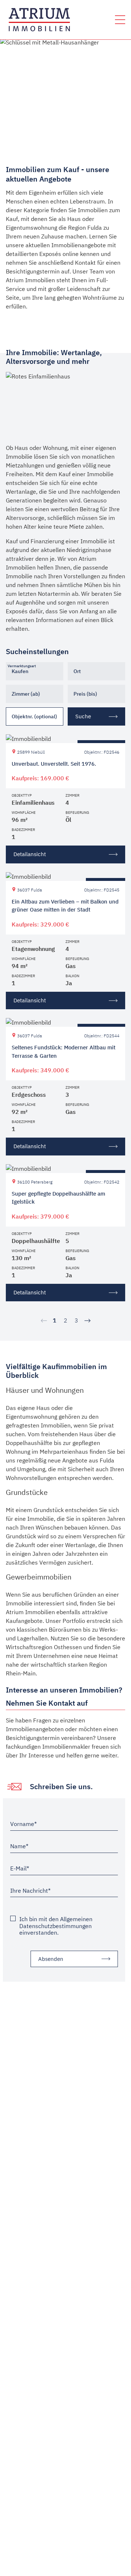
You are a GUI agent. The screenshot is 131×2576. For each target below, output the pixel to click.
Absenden (51, 1959)
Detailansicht (30, 854)
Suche (83, 716)
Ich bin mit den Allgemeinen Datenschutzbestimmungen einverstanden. (56, 1926)
